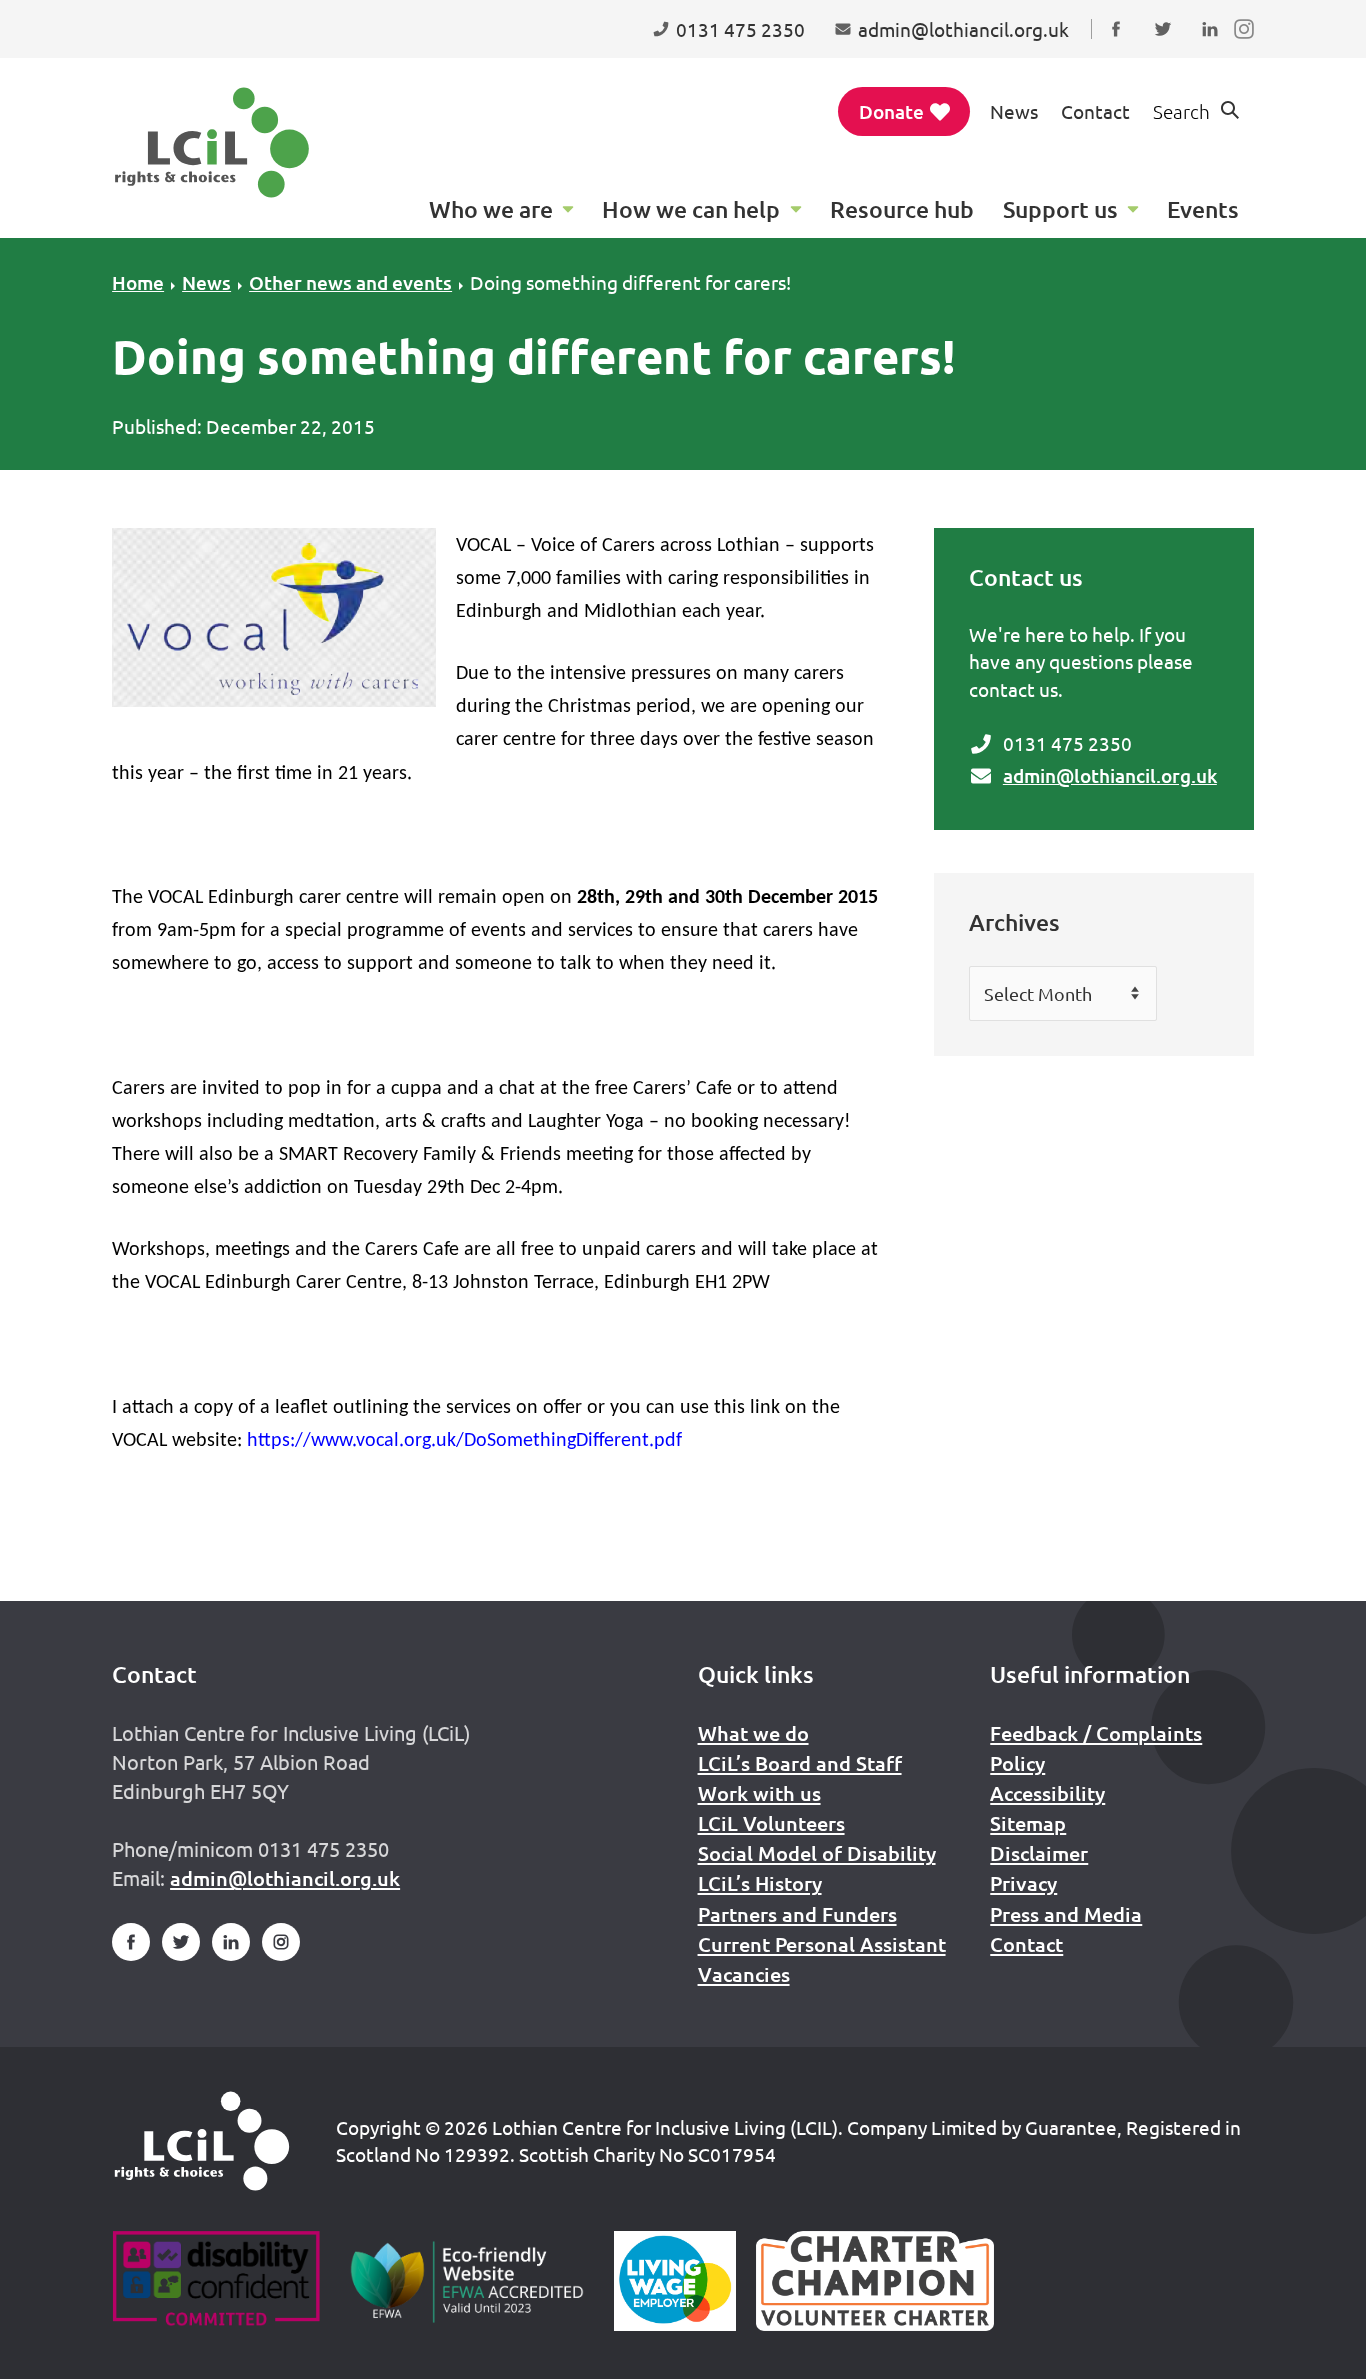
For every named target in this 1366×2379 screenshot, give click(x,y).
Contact (1095, 111)
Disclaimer (1039, 1853)
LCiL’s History (760, 1883)
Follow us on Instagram (1248, 48)
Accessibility (1047, 1793)
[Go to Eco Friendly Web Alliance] (467, 2281)
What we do (753, 1733)
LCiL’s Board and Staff (800, 1763)
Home (138, 282)
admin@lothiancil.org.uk (1110, 775)
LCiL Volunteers (771, 1823)
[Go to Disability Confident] (215, 2281)
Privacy (1023, 1883)
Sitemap (1028, 1823)
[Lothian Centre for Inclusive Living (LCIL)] (212, 142)
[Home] (202, 2141)
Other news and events (350, 282)
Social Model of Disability (817, 1853)
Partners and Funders (797, 1914)
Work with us (759, 1793)
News (1014, 111)
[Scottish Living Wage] (675, 2281)
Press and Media (1066, 1914)
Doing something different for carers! (630, 282)
